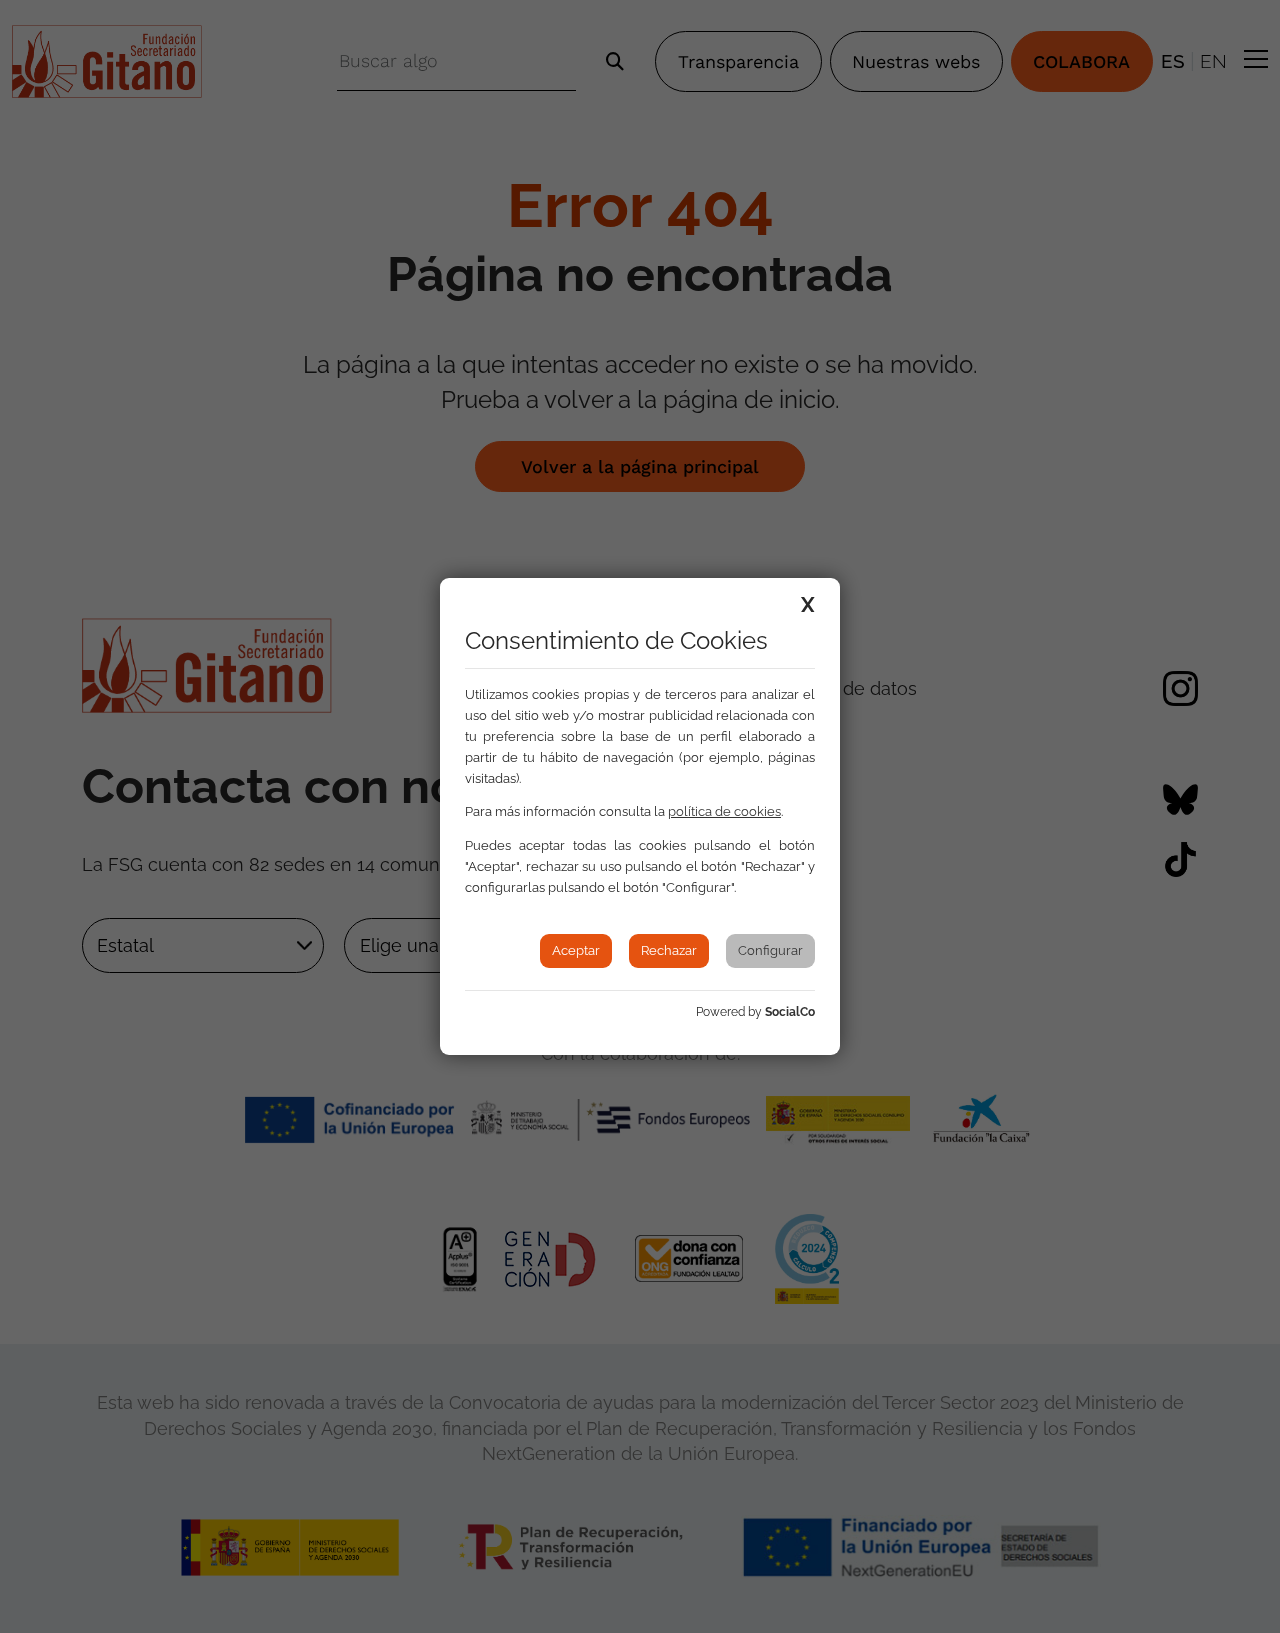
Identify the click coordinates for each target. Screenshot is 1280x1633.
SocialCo (790, 1012)
